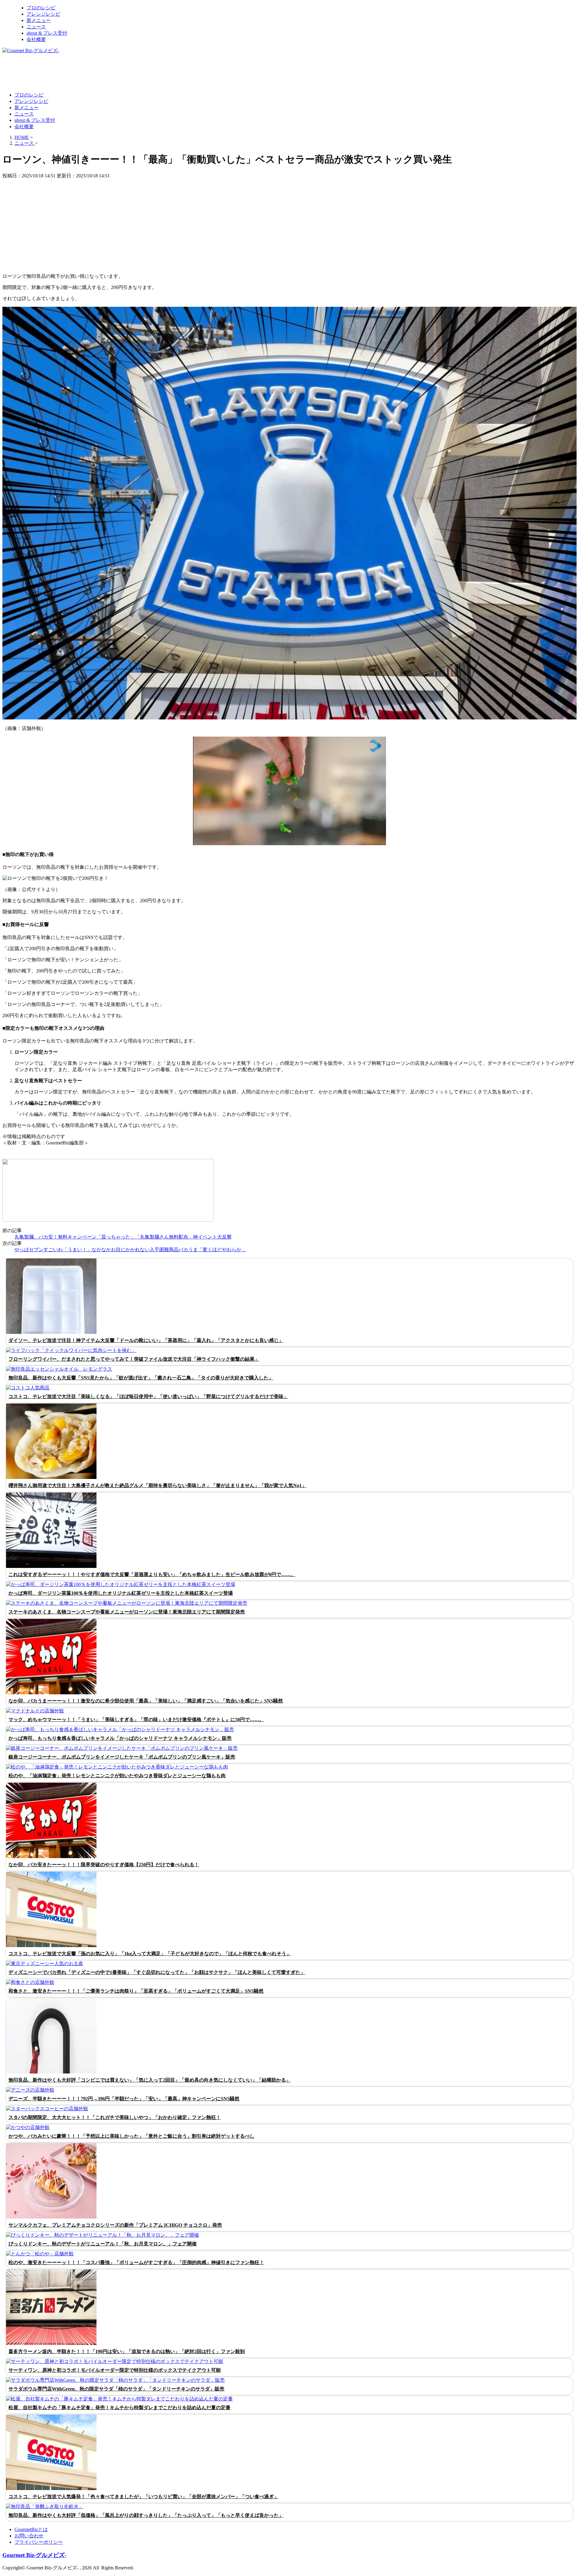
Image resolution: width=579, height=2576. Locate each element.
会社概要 (36, 39)
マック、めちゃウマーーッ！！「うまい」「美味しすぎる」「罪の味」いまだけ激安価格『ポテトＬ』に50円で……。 (136, 1719)
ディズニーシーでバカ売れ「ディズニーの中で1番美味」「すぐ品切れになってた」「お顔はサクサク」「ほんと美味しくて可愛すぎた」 (157, 1972)
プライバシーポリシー (39, 2542)
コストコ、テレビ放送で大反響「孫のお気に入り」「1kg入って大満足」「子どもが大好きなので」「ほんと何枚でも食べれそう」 (150, 1954)
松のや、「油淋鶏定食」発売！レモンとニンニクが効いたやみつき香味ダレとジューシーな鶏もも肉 (117, 1776)
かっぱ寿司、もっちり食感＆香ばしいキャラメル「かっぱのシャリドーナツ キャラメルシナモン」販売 (120, 1738)
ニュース (36, 27)
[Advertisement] (112, 72)
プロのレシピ (41, 8)
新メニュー (39, 20)
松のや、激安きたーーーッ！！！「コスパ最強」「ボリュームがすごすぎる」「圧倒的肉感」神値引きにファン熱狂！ (136, 2262)
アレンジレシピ (43, 14)
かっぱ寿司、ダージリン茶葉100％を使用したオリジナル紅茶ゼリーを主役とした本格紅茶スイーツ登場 (121, 1593)
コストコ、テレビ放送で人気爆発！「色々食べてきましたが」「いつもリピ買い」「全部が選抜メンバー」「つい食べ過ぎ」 (144, 2497)
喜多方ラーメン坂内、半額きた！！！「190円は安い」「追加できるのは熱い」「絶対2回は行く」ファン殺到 (127, 2351)
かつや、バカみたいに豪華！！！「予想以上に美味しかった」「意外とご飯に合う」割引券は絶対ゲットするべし (131, 2136)
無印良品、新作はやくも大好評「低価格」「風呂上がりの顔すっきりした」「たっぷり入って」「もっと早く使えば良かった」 (146, 2515)
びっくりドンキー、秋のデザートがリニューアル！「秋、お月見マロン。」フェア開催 (103, 2244)
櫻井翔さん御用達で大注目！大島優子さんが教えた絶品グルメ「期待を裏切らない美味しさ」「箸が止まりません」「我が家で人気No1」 (157, 1485)
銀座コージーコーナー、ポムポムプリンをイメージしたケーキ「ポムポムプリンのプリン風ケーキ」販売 (122, 1757)
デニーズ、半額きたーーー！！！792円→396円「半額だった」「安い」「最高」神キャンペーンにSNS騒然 (124, 2099)
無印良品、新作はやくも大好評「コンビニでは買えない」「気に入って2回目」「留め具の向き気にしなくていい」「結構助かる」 (150, 2080)
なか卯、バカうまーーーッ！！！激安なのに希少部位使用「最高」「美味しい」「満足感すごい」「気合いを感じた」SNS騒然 (146, 1701)
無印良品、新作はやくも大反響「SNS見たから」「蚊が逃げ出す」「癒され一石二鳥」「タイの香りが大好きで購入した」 (141, 1378)
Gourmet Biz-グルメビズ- (34, 2555)
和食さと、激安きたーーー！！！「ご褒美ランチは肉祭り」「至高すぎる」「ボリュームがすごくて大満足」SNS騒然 (136, 1991)
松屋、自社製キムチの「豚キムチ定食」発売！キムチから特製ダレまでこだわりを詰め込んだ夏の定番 (119, 2408)
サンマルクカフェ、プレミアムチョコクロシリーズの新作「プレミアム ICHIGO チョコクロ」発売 (115, 2225)
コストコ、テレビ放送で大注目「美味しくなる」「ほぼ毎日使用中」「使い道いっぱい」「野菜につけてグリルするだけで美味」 (148, 1396)
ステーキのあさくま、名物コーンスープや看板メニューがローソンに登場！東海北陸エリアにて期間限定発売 (127, 1612)
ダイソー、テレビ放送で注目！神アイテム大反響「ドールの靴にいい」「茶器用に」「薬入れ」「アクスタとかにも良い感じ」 (146, 1340)
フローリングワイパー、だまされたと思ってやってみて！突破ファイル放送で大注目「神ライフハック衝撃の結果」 (134, 1359)
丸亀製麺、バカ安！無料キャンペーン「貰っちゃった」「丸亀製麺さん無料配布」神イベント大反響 (123, 1237)
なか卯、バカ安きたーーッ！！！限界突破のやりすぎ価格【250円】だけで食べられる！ (104, 1865)
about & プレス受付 (47, 33)
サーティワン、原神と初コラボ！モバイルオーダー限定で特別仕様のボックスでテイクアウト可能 (115, 2370)
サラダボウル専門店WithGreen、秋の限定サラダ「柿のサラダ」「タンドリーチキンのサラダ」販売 (116, 2389)
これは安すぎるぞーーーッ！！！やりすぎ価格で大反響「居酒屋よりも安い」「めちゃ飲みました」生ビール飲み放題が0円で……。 (152, 1574)
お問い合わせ (29, 2536)
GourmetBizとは (31, 2529)
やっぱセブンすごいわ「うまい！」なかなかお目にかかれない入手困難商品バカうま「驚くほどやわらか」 (130, 1250)
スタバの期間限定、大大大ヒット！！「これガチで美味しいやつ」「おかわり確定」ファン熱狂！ (115, 2117)
